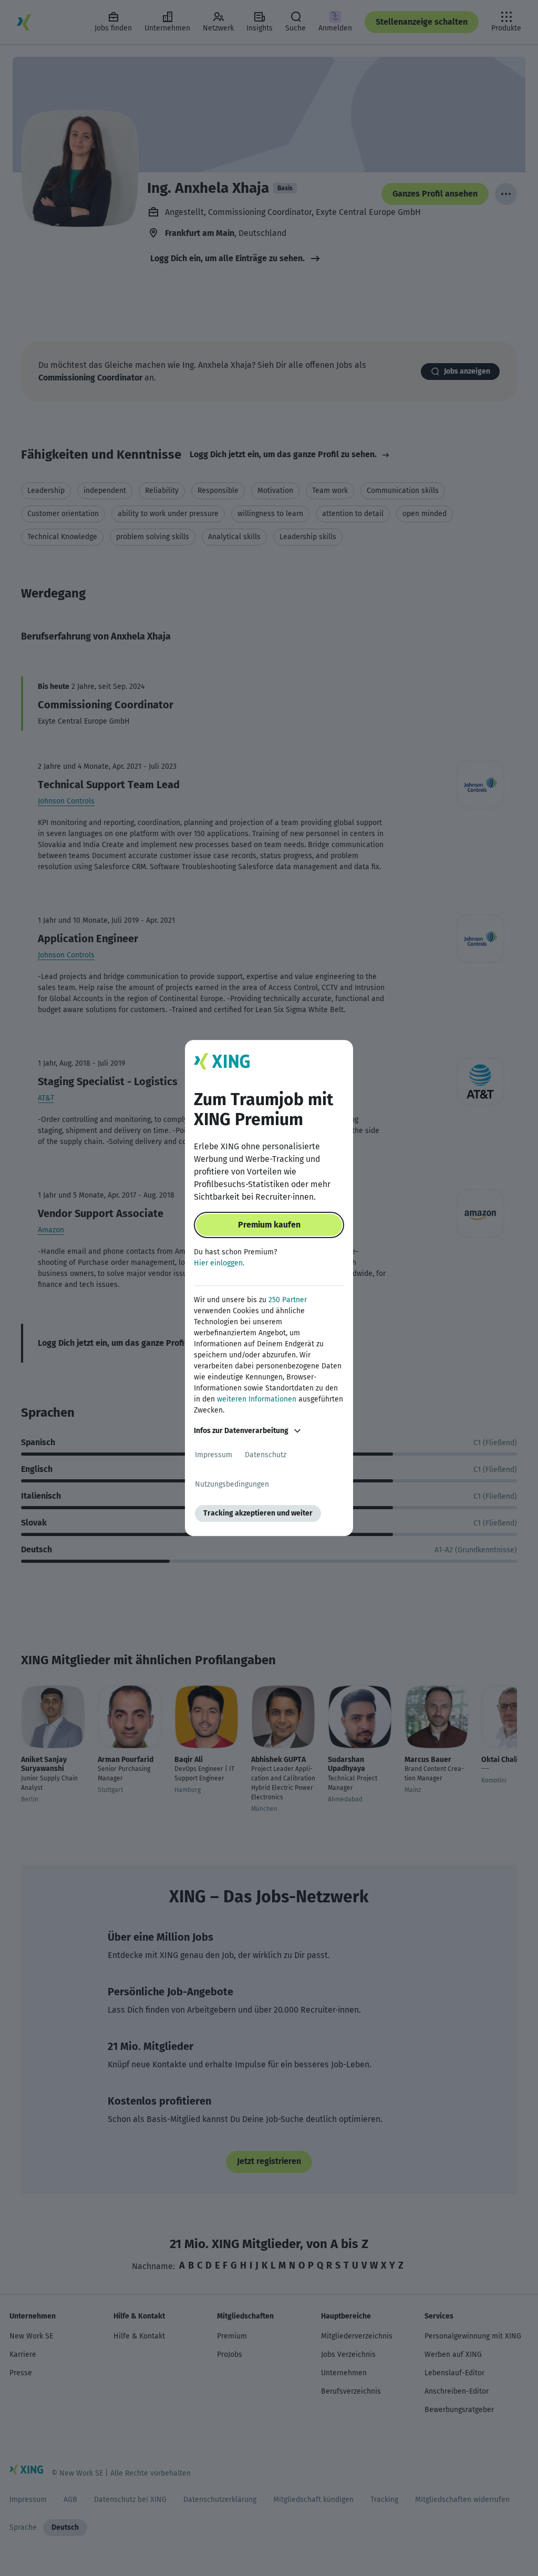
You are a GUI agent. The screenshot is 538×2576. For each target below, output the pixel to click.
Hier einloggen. (219, 1263)
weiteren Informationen (257, 1399)
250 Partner (288, 1300)
